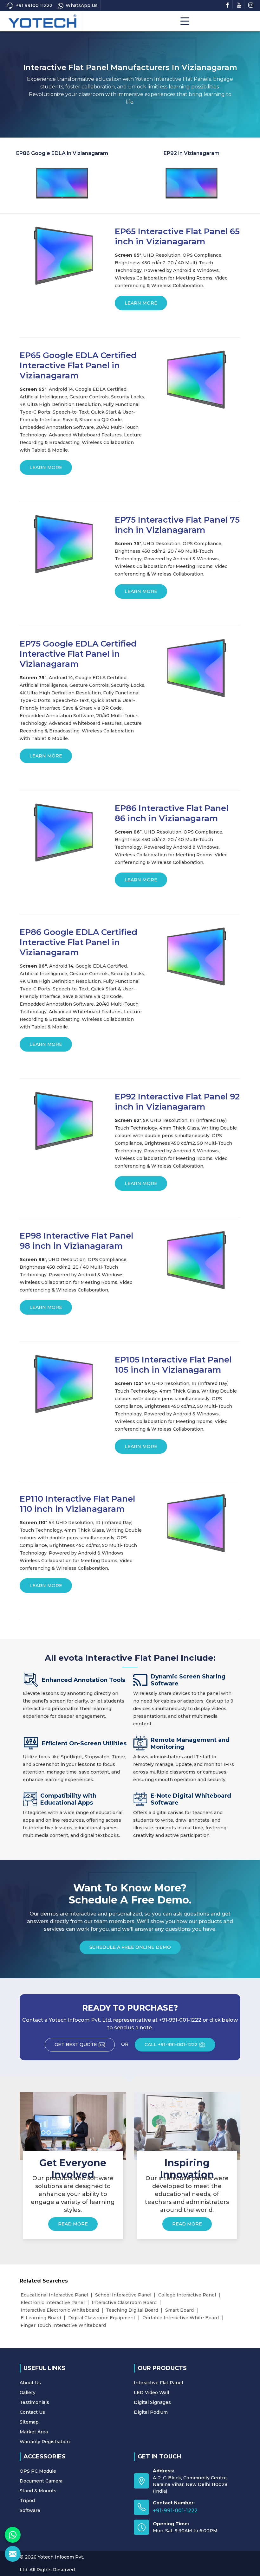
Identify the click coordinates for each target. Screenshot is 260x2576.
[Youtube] (239, 4)
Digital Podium (151, 2412)
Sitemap (29, 2422)
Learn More (141, 303)
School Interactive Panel (123, 2295)
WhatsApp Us (82, 5)
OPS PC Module (38, 2471)
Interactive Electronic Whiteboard (60, 2310)
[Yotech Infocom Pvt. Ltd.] (42, 21)
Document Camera (41, 2481)
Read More (73, 2224)
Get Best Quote (76, 2045)
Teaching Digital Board (132, 2310)
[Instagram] (251, 4)
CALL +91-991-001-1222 (171, 2045)
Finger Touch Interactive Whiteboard (63, 2325)
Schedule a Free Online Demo (130, 1947)
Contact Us (32, 2412)
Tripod (27, 2501)
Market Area (34, 2432)
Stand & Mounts (38, 2491)
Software (30, 2510)
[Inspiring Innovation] (187, 2126)
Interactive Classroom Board (124, 2302)
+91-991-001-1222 (175, 2511)
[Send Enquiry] (13, 2554)
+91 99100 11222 (34, 5)
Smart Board (179, 2310)
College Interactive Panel (187, 2295)
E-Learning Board (41, 2318)
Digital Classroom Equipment (102, 2318)
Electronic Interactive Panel (53, 2302)
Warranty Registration (45, 2442)
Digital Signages (152, 2402)
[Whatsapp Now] (13, 2535)
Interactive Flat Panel (158, 2383)
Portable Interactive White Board (181, 2318)
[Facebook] (227, 4)
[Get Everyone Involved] (73, 2126)
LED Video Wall (151, 2392)
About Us (30, 2383)
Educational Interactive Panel (54, 2295)
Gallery (28, 2392)
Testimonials (34, 2402)
